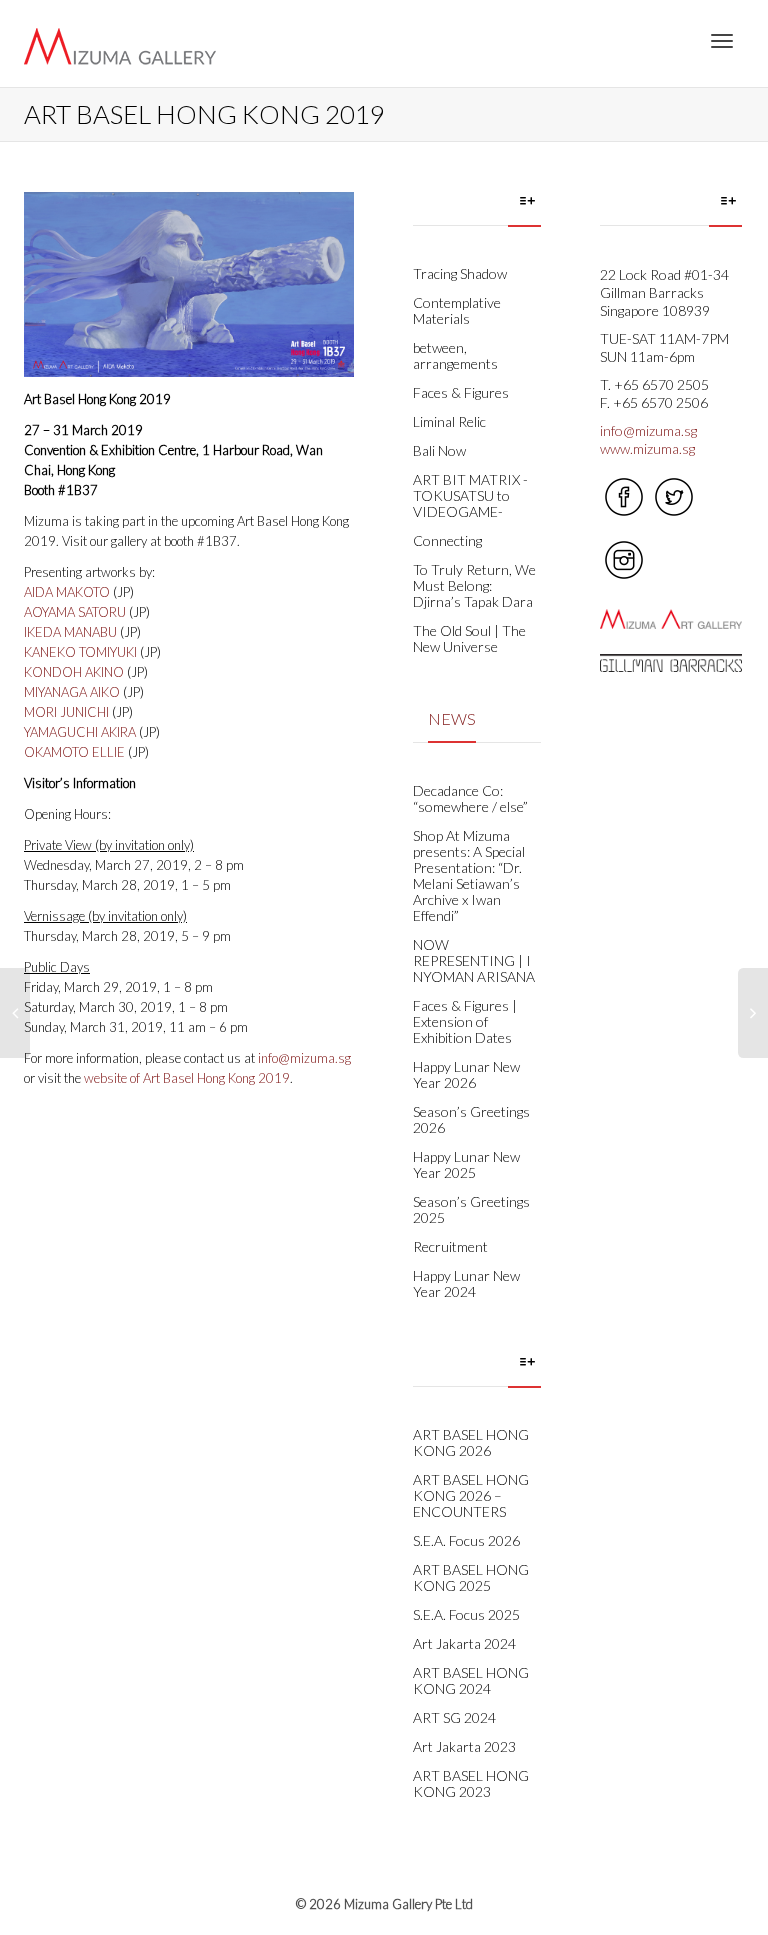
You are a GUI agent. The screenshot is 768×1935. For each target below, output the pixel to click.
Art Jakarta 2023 (464, 1746)
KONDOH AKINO (74, 672)
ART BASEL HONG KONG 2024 (471, 1680)
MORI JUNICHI (66, 712)
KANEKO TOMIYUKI (80, 652)
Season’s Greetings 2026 (471, 1119)
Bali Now (439, 450)
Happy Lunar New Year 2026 (466, 1074)
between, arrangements (455, 355)
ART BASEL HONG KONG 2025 (471, 1577)
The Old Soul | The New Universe (469, 638)
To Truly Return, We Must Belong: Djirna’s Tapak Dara (474, 585)
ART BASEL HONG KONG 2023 (471, 1783)
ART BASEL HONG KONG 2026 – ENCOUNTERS (471, 1495)
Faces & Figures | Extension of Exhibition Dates (465, 1021)
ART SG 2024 (454, 1717)
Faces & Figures (461, 392)
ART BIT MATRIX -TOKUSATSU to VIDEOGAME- (470, 495)
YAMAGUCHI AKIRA (80, 732)
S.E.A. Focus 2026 (466, 1540)
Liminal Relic (449, 421)
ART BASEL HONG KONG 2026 (471, 1442)
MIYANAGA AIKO (72, 692)
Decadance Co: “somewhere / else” (470, 798)
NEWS (452, 718)
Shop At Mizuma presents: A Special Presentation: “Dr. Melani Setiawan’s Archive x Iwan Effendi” (469, 875)
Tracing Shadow (460, 273)
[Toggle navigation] (722, 41)
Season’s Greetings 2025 (471, 1209)
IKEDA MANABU (70, 632)
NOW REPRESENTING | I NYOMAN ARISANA (474, 960)
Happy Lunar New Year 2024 (466, 1283)
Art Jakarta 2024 (464, 1643)
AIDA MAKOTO (67, 592)
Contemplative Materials (457, 310)
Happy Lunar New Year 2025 (466, 1164)
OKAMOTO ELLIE (76, 752)
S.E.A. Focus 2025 (466, 1614)
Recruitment (450, 1246)
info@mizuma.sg (304, 1058)
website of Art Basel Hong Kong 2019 (187, 1078)
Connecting (447, 540)
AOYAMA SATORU (75, 612)
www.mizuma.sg (647, 448)
